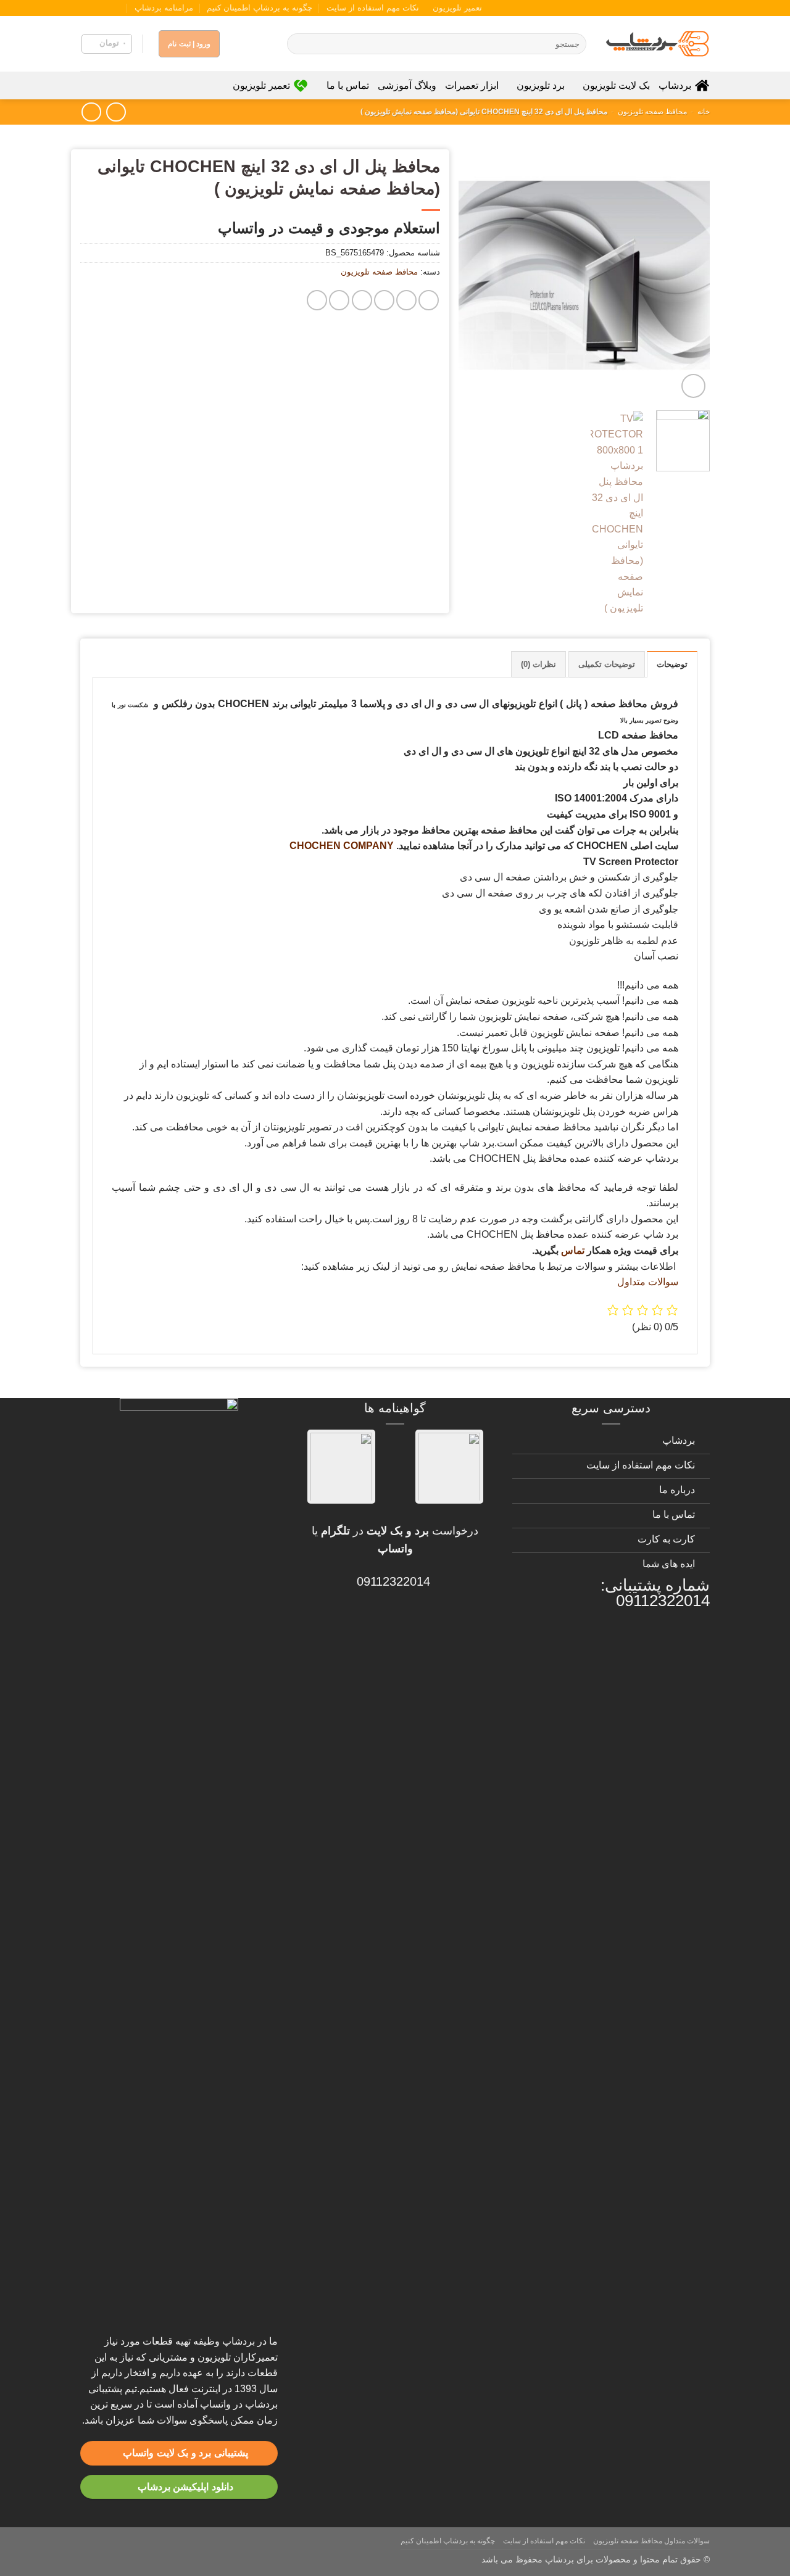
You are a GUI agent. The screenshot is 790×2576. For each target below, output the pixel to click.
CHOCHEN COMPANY (342, 846)
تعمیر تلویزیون (457, 8)
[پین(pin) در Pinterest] (362, 300)
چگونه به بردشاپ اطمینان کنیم (260, 8)
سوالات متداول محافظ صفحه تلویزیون (651, 2541)
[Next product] (116, 112)
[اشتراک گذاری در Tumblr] (339, 300)
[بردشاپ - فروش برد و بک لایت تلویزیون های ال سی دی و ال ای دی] (657, 44)
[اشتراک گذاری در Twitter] (406, 300)
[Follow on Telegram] (86, 8)
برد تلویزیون (541, 85)
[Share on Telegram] (317, 300)
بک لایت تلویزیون (616, 85)
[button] (107, 44)
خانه (704, 112)
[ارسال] (298, 44)
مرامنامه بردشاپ (164, 8)
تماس (573, 1250)
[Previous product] (91, 112)
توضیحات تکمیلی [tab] (607, 664)
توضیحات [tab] (672, 664)
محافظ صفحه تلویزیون (652, 112)
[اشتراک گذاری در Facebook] (429, 300)
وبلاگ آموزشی (407, 85)
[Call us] (98, 8)
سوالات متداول (648, 1282)
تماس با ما (347, 85)
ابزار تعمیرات (472, 85)
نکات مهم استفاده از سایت (373, 8)
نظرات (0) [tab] (538, 664)
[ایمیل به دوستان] (384, 300)
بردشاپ (675, 85)
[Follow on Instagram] (122, 8)
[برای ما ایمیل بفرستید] (110, 8)
